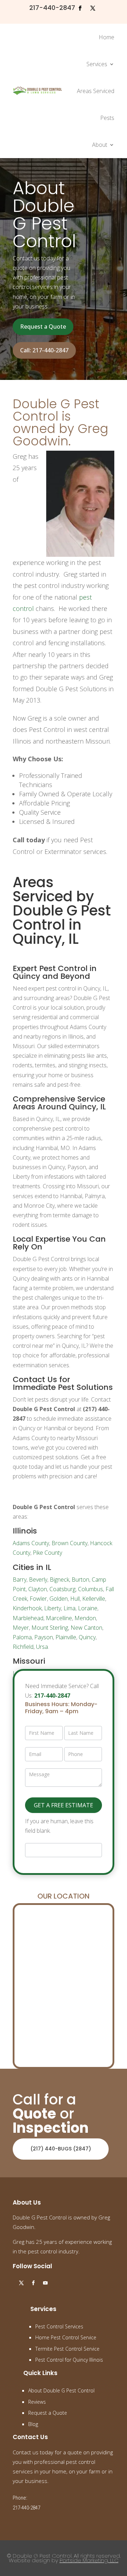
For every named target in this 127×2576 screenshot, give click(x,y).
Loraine (88, 1608)
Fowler (38, 1599)
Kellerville (94, 1599)
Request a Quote (43, 327)
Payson (44, 1637)
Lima (69, 1608)
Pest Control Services (59, 2326)
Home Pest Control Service (66, 2337)
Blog (33, 2424)
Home (107, 37)
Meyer (21, 1628)
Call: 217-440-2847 (44, 350)
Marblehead (28, 1618)
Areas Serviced (96, 91)
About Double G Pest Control (61, 2390)
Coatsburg (62, 1589)
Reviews (37, 2402)
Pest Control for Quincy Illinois (69, 2360)
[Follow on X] (93, 8)
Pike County (47, 1553)
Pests (107, 118)
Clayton (38, 1589)
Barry (20, 1579)
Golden (59, 1599)
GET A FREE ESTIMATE (64, 1805)
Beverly (38, 1579)
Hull (75, 1599)
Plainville (66, 1637)
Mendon (85, 1618)
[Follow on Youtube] (45, 2283)
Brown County (69, 1543)
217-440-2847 (52, 8)
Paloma (22, 1637)
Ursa (42, 1647)
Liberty (53, 1608)
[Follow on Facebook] (80, 8)
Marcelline (59, 1618)
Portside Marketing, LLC (89, 2560)
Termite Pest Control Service (67, 2349)
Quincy (87, 1637)
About (100, 145)
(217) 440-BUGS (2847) (61, 2149)
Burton (80, 1579)
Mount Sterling (50, 1628)
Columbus (90, 1589)
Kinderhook (27, 1608)
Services (97, 64)
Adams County (31, 1543)
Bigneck (59, 1579)
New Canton (86, 1628)
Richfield (23, 1647)
